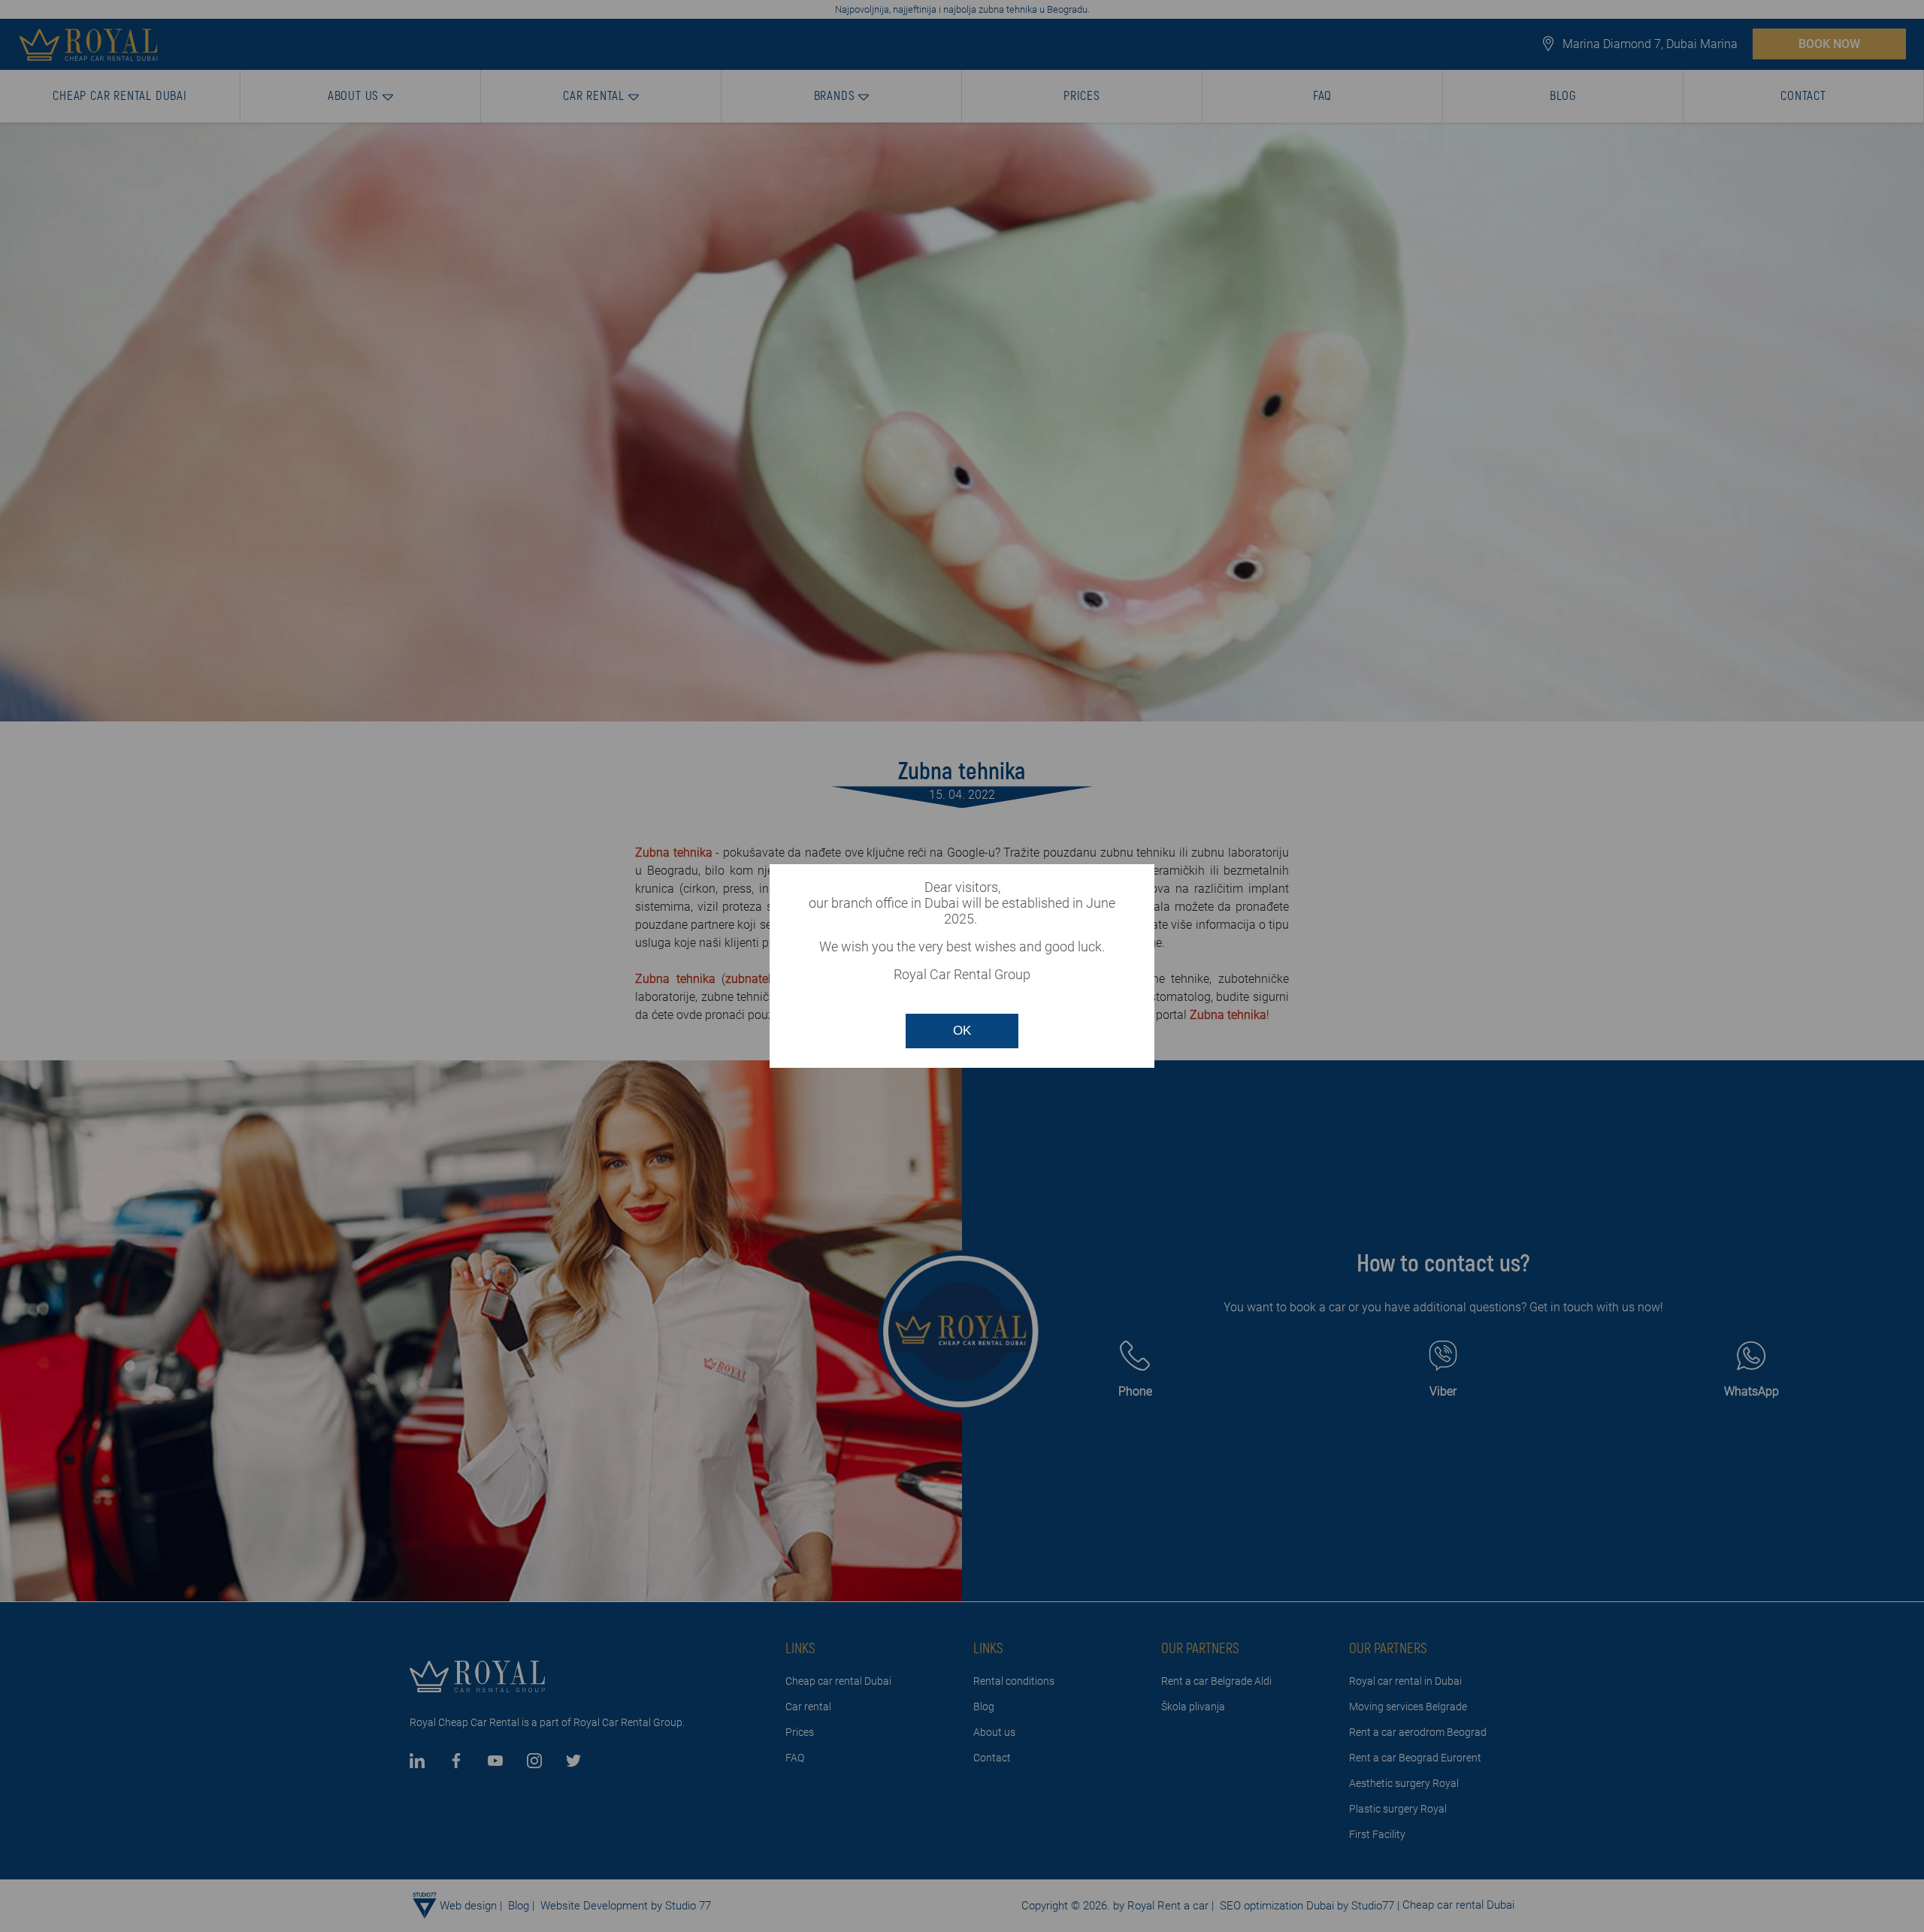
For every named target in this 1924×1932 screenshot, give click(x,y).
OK (962, 1031)
